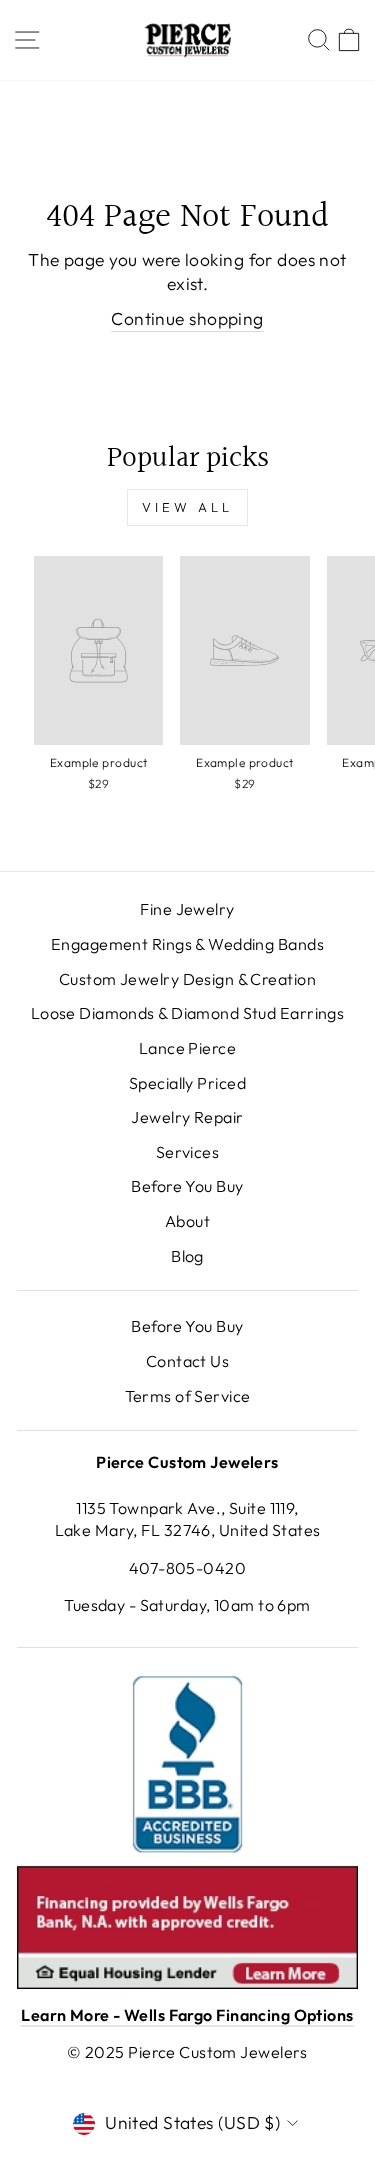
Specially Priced (187, 1083)
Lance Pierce (187, 1048)
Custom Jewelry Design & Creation (187, 979)
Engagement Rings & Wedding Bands (187, 944)
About (187, 1221)
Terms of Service (188, 1396)
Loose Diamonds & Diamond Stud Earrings (188, 1013)
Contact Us (187, 1361)
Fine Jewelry (187, 909)
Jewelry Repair (187, 1117)
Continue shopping (187, 319)
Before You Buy (187, 1186)
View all (187, 507)
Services (188, 1152)
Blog (187, 1256)
